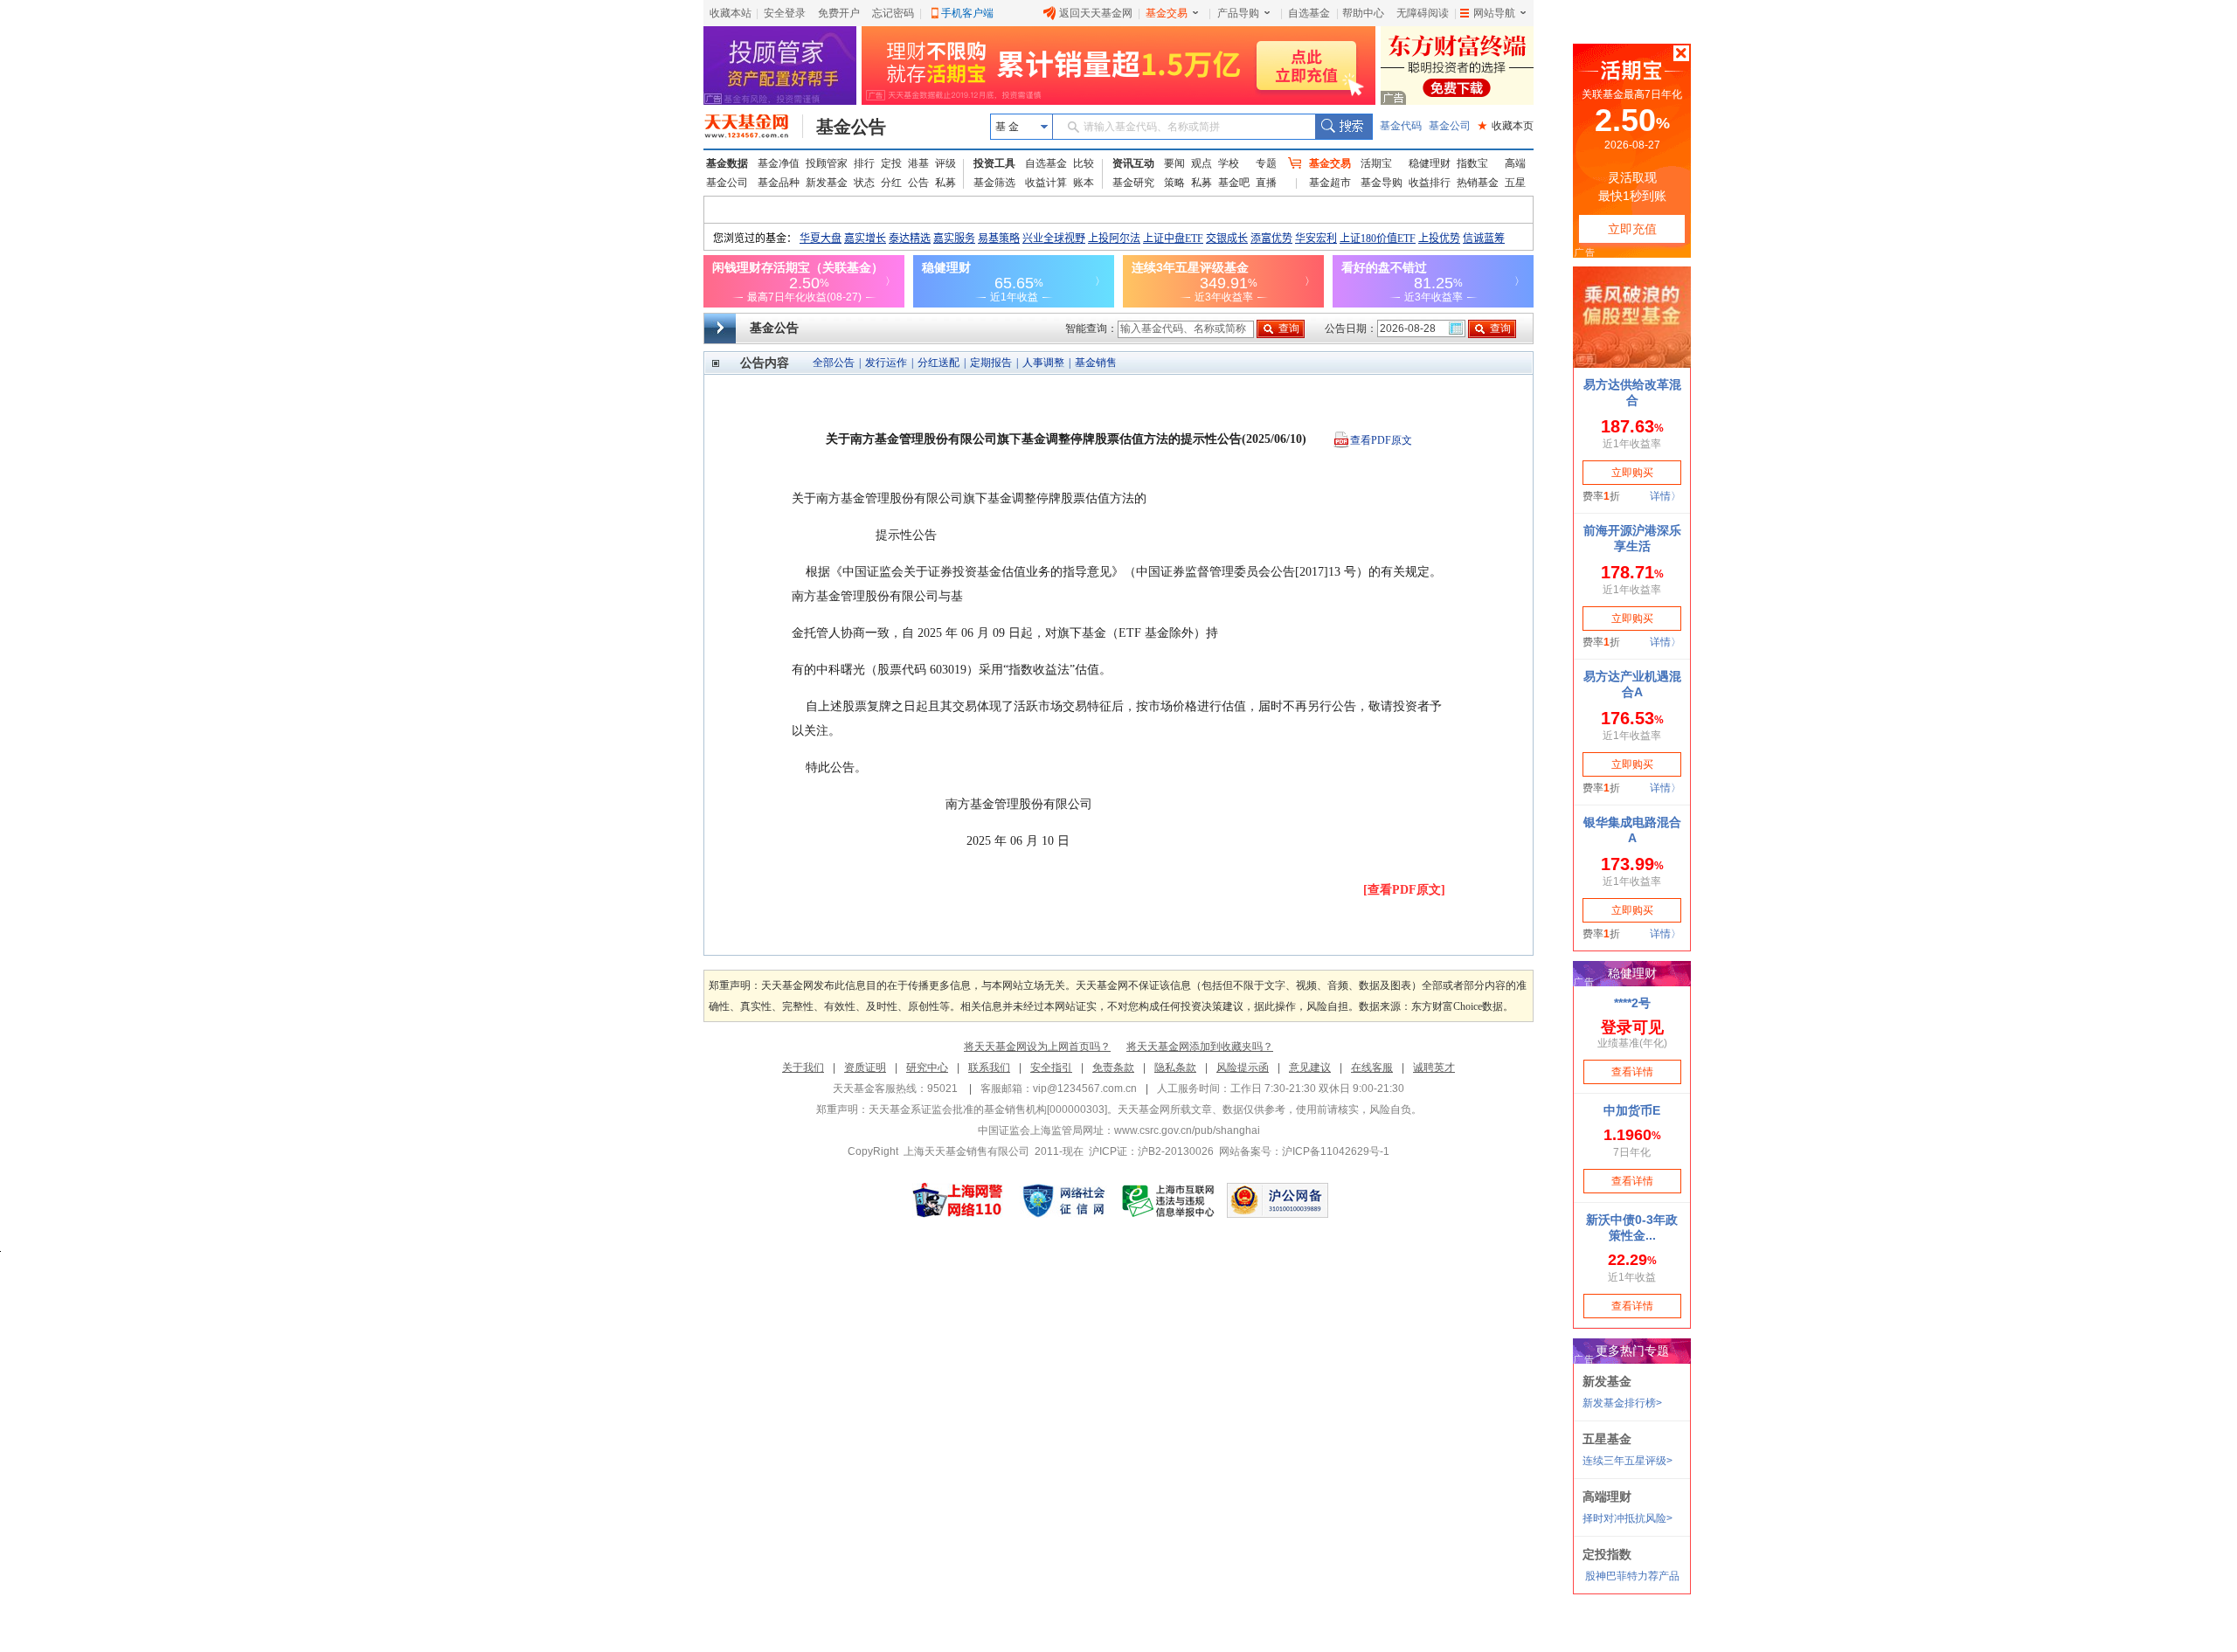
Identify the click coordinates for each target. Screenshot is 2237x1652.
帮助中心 (1363, 13)
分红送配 (938, 363)
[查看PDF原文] (1404, 890)
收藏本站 (731, 13)
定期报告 (991, 363)
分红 (891, 183)
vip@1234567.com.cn (1085, 1089)
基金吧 (1234, 183)
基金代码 (1401, 126)
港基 (918, 163)
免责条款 (1113, 1068)
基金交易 (1167, 13)
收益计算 (1046, 183)
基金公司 (1450, 126)
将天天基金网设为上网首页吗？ (1037, 1047)
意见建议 (1310, 1068)
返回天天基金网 (1096, 13)
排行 (864, 163)
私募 (945, 183)
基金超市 (1330, 183)
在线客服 (1372, 1068)
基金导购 (1382, 183)
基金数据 (727, 163)
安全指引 (1051, 1068)
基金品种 (779, 183)
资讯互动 (1133, 163)
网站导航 (1494, 13)
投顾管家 (827, 163)
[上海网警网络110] (958, 1200)
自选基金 (1309, 13)
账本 (1084, 183)
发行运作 (886, 363)
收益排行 (1430, 183)
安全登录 (785, 13)
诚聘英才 (1434, 1068)
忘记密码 (893, 13)
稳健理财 (1430, 163)
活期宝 (1376, 163)
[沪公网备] (1278, 1200)
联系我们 (989, 1068)
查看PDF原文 (1381, 440)
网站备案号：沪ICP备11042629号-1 (1304, 1151)
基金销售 (1096, 363)
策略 (1174, 183)
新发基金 (827, 183)
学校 (1229, 163)
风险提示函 (1243, 1068)
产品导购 (1238, 13)
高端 (1515, 163)
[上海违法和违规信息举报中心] (1169, 1200)
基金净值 (779, 163)
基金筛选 (994, 183)
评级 (945, 163)
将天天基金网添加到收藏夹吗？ (1200, 1047)
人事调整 (1043, 363)
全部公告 (834, 363)
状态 (864, 183)
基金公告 (851, 127)
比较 (1084, 163)
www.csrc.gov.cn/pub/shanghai (1187, 1130)
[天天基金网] (754, 127)
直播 (1266, 183)
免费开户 (839, 13)
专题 (1266, 163)
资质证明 (865, 1068)
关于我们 (803, 1068)
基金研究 (1133, 183)
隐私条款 (1175, 1068)
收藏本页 (1506, 126)
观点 (1202, 163)
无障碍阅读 (1423, 13)
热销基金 (1478, 183)
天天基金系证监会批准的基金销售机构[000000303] (988, 1109)
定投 (891, 163)
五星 (1515, 183)
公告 (918, 183)
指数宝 (1472, 163)
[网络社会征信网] (1063, 1200)
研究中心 (927, 1068)
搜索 (1344, 127)
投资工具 (994, 163)
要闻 (1174, 163)
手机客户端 (967, 13)
